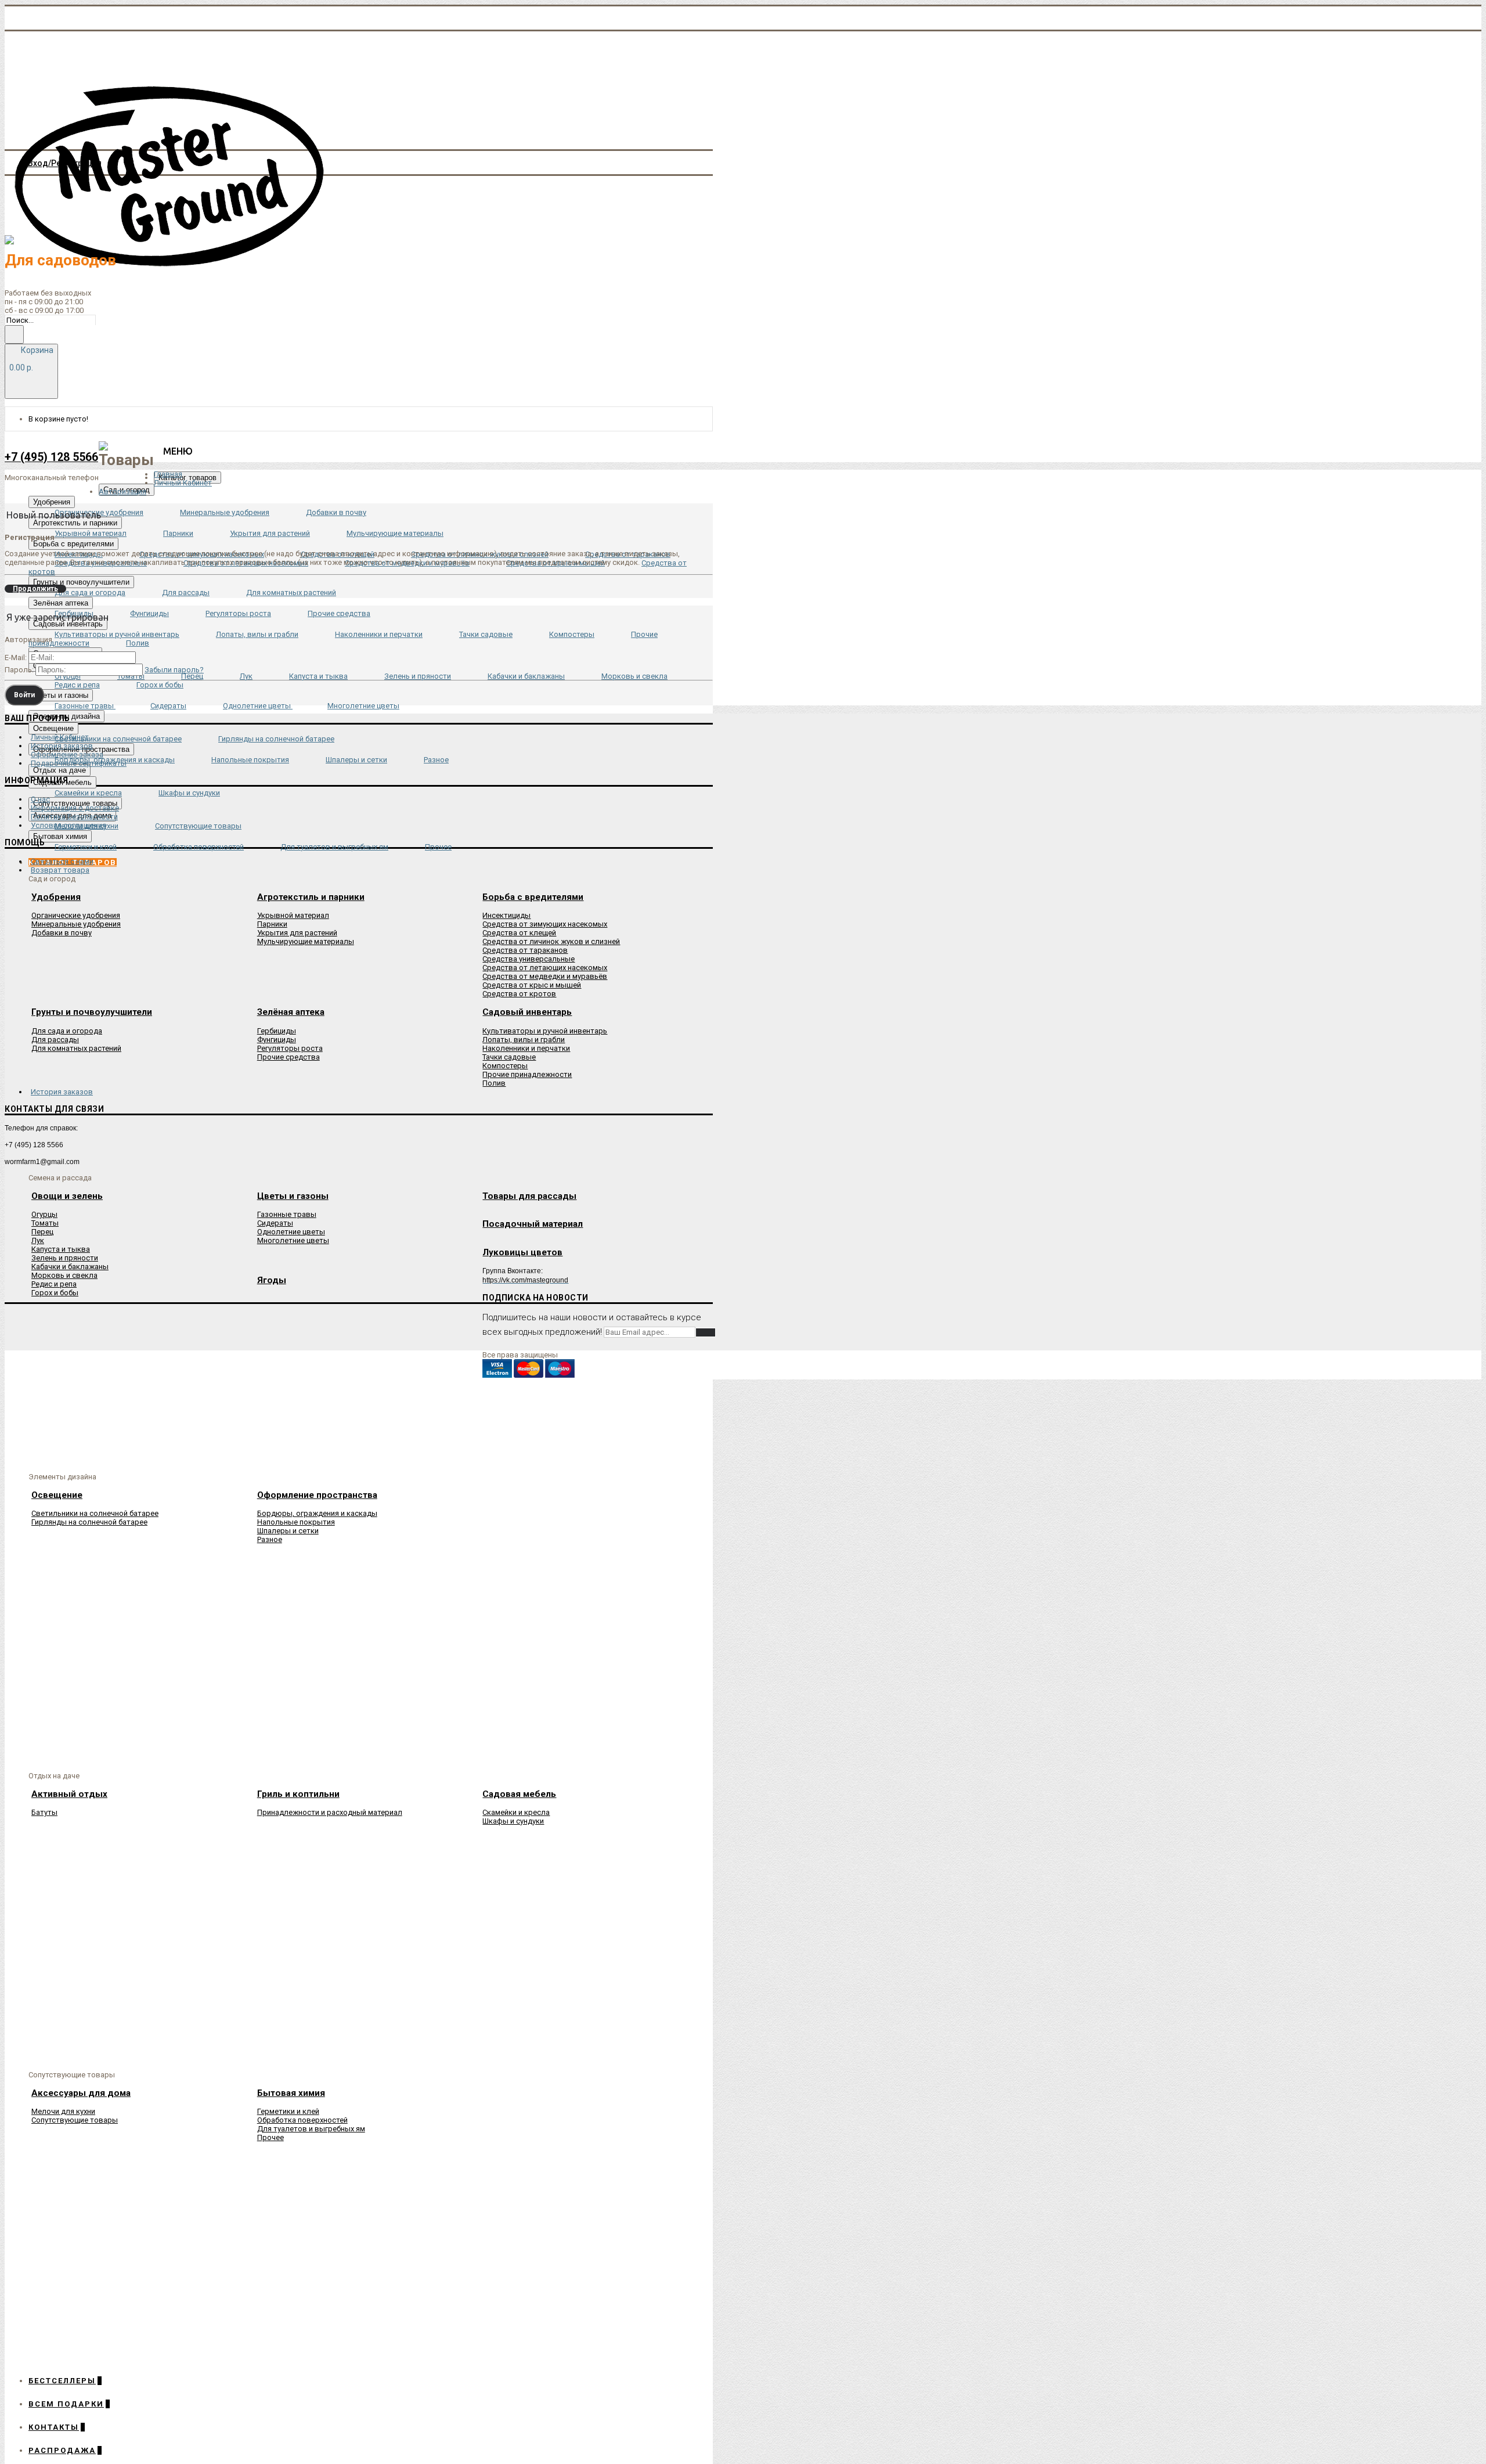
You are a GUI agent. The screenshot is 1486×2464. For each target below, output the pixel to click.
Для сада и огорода (67, 1031)
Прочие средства (288, 1057)
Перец (42, 1232)
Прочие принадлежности (527, 1074)
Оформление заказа (67, 754)
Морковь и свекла (64, 1275)
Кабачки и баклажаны (70, 1267)
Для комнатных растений (76, 1048)
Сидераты (275, 1223)
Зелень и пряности (65, 1258)
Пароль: (19, 670)
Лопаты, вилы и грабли (524, 1040)
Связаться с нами (62, 861)
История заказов (62, 746)
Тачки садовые (509, 1057)
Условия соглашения (68, 825)
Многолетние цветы (293, 1240)
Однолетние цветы (291, 1232)
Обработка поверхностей (302, 2120)
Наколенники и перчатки (526, 1048)
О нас (40, 799)
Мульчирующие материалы (306, 941)
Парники (272, 924)
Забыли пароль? (174, 670)
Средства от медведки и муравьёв (545, 976)
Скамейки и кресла (516, 1812)
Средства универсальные (529, 959)
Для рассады (55, 1040)
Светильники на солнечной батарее (95, 1513)
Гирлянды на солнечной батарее (89, 1522)
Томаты (45, 1223)
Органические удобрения (76, 915)
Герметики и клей (288, 2111)
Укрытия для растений (297, 933)
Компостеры (505, 1066)
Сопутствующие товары (75, 2120)
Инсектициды (506, 915)
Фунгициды (277, 1040)
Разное (270, 1539)
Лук (38, 1240)
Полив (494, 1083)
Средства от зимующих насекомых (545, 924)
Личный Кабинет (60, 737)
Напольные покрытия (296, 1522)
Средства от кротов (519, 994)
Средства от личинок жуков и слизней (551, 941)
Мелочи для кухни (63, 2111)
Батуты (44, 1812)
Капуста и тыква (61, 1249)
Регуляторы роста (290, 1048)
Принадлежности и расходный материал (330, 1812)
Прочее (270, 2137)
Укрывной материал (293, 915)
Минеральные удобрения (76, 924)
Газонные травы (287, 1214)
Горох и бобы (55, 1293)
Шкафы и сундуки (513, 1821)
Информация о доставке (75, 808)
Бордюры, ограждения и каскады (317, 1513)
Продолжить (35, 589)
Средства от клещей (519, 933)
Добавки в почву (62, 933)
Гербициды (277, 1031)
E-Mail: (16, 658)
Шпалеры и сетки (288, 1531)
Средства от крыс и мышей (532, 985)
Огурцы (44, 1214)
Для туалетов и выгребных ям (311, 2129)
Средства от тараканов (525, 950)
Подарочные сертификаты (79, 763)
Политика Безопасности (74, 817)
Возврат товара (60, 870)
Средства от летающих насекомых (545, 968)
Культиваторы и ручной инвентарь (545, 1031)
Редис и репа (54, 1284)
